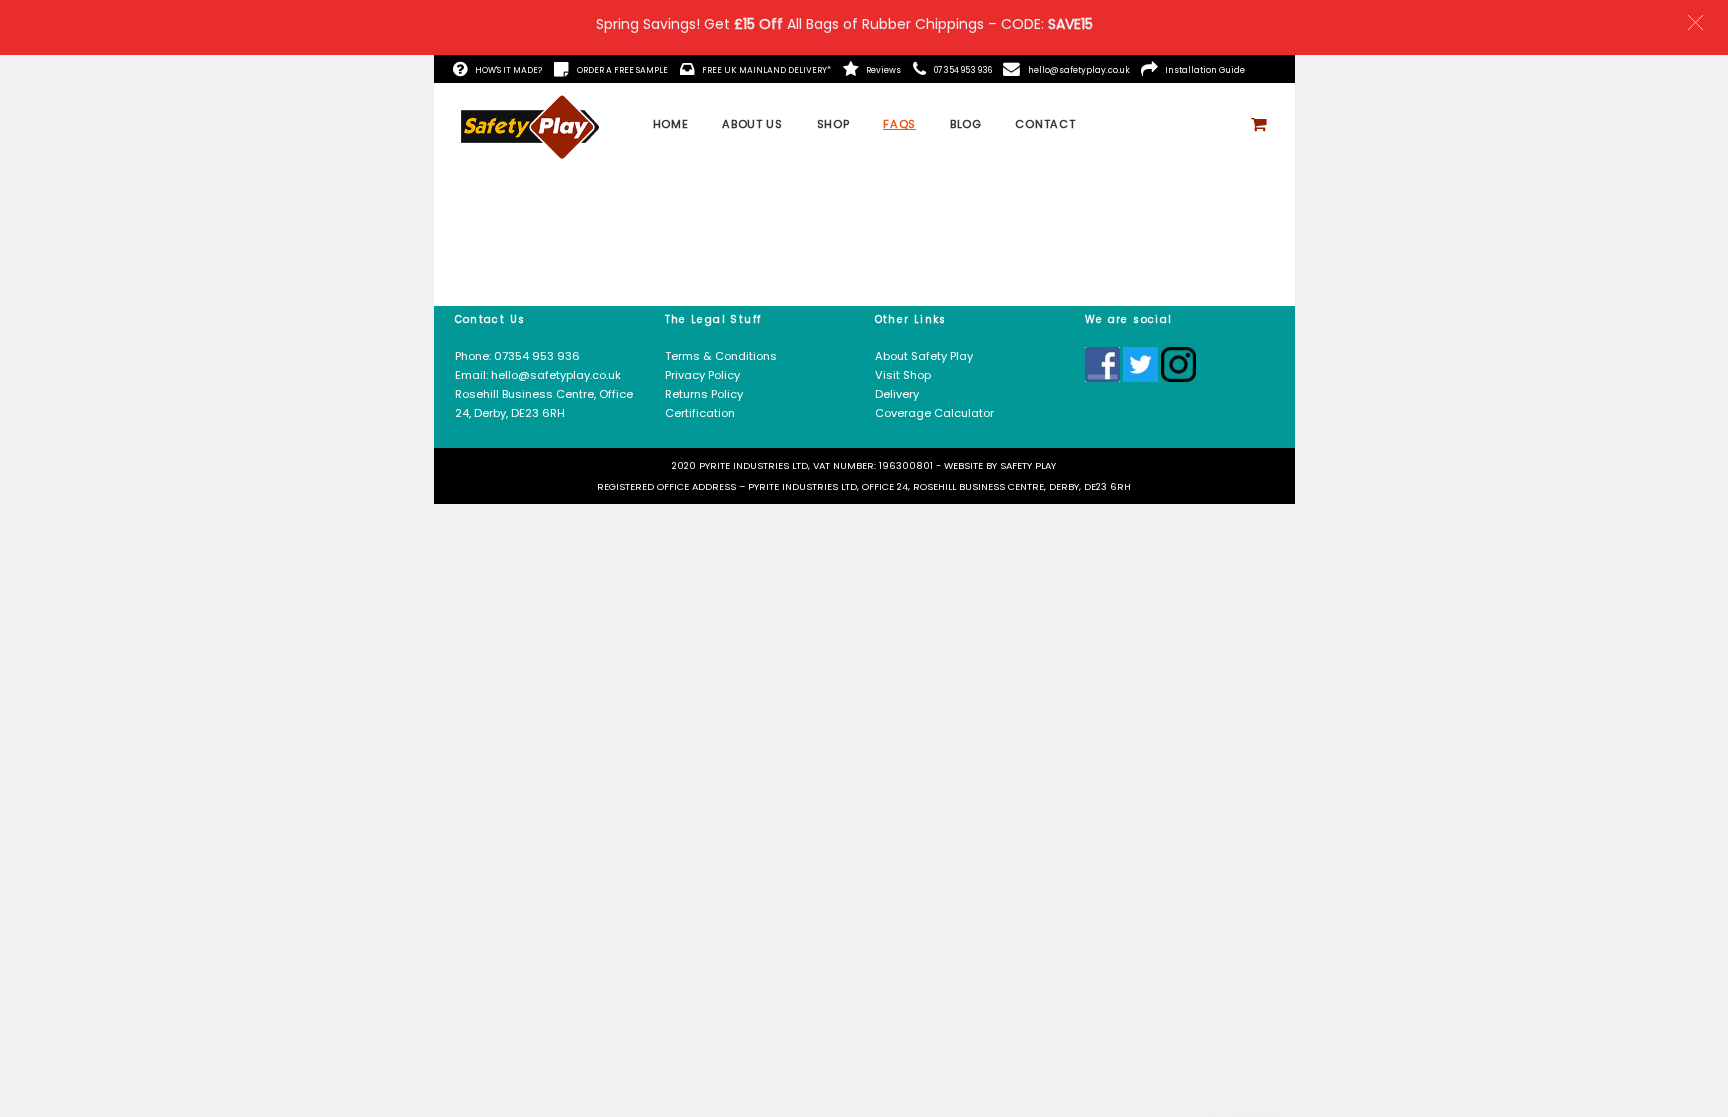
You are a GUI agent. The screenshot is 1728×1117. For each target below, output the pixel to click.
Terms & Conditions (721, 356)
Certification (700, 413)
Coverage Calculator (936, 413)
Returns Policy (704, 394)
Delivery (897, 394)
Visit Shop (903, 375)
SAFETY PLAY (1028, 465)
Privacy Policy (702, 375)
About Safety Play (924, 356)
